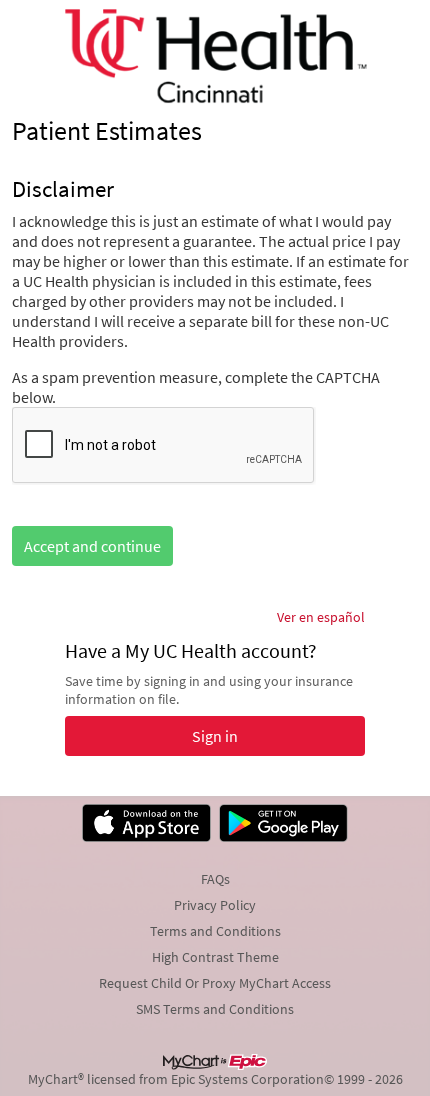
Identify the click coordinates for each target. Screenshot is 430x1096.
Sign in (215, 736)
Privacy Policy (215, 905)
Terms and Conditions (215, 931)
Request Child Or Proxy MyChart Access (215, 983)
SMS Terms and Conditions (215, 1009)
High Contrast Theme (215, 957)
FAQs (215, 879)
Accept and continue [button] (92, 546)
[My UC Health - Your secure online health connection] (215, 56)
